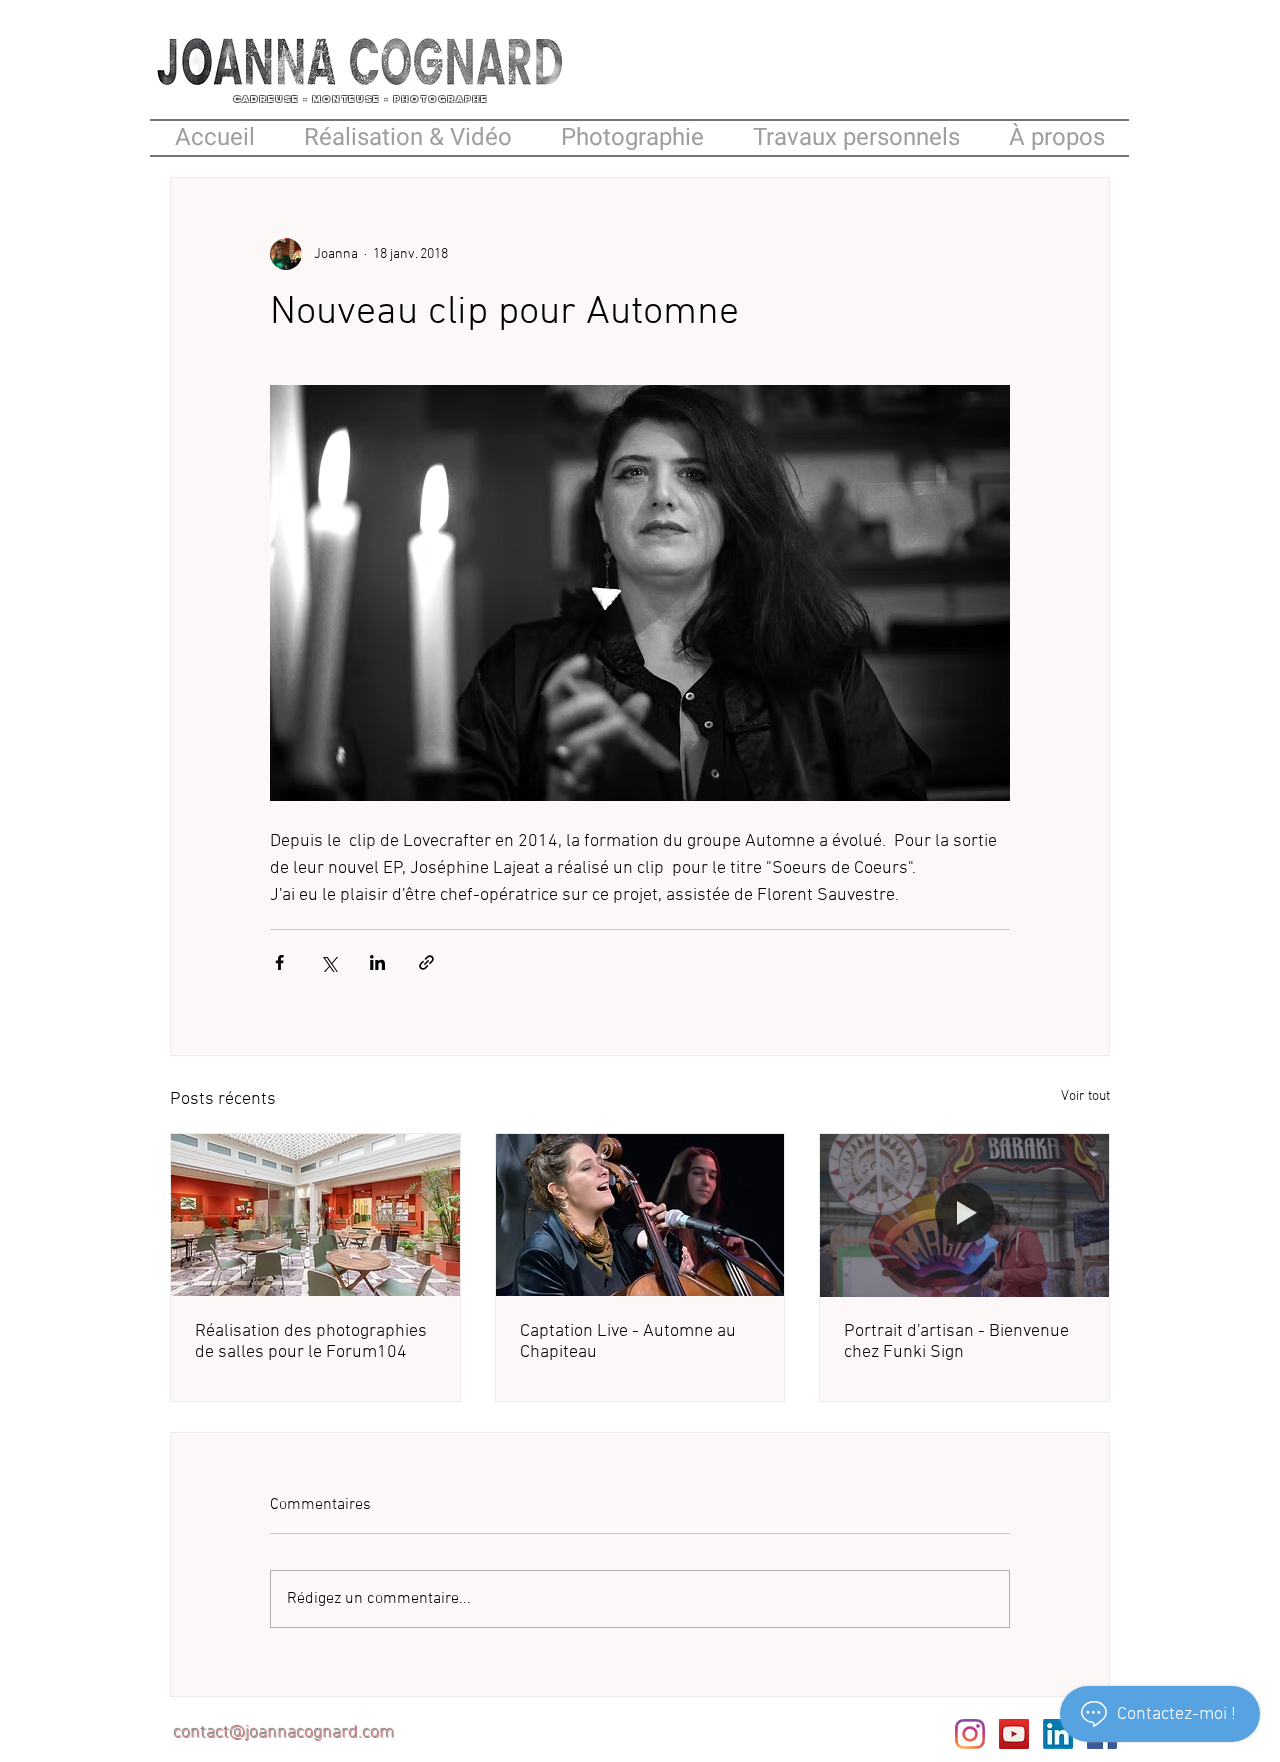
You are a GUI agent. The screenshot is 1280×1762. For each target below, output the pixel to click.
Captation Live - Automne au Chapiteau (628, 1342)
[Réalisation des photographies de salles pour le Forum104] (315, 1215)
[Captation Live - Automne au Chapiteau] (640, 1215)
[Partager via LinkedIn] (377, 962)
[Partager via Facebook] (279, 962)
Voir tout (1085, 1096)
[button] (856, 138)
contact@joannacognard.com (284, 1733)
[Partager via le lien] (426, 962)
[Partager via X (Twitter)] (328, 962)
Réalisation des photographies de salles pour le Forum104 (311, 1342)
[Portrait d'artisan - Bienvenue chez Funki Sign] (964, 1215)
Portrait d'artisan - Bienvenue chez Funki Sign (956, 1342)
